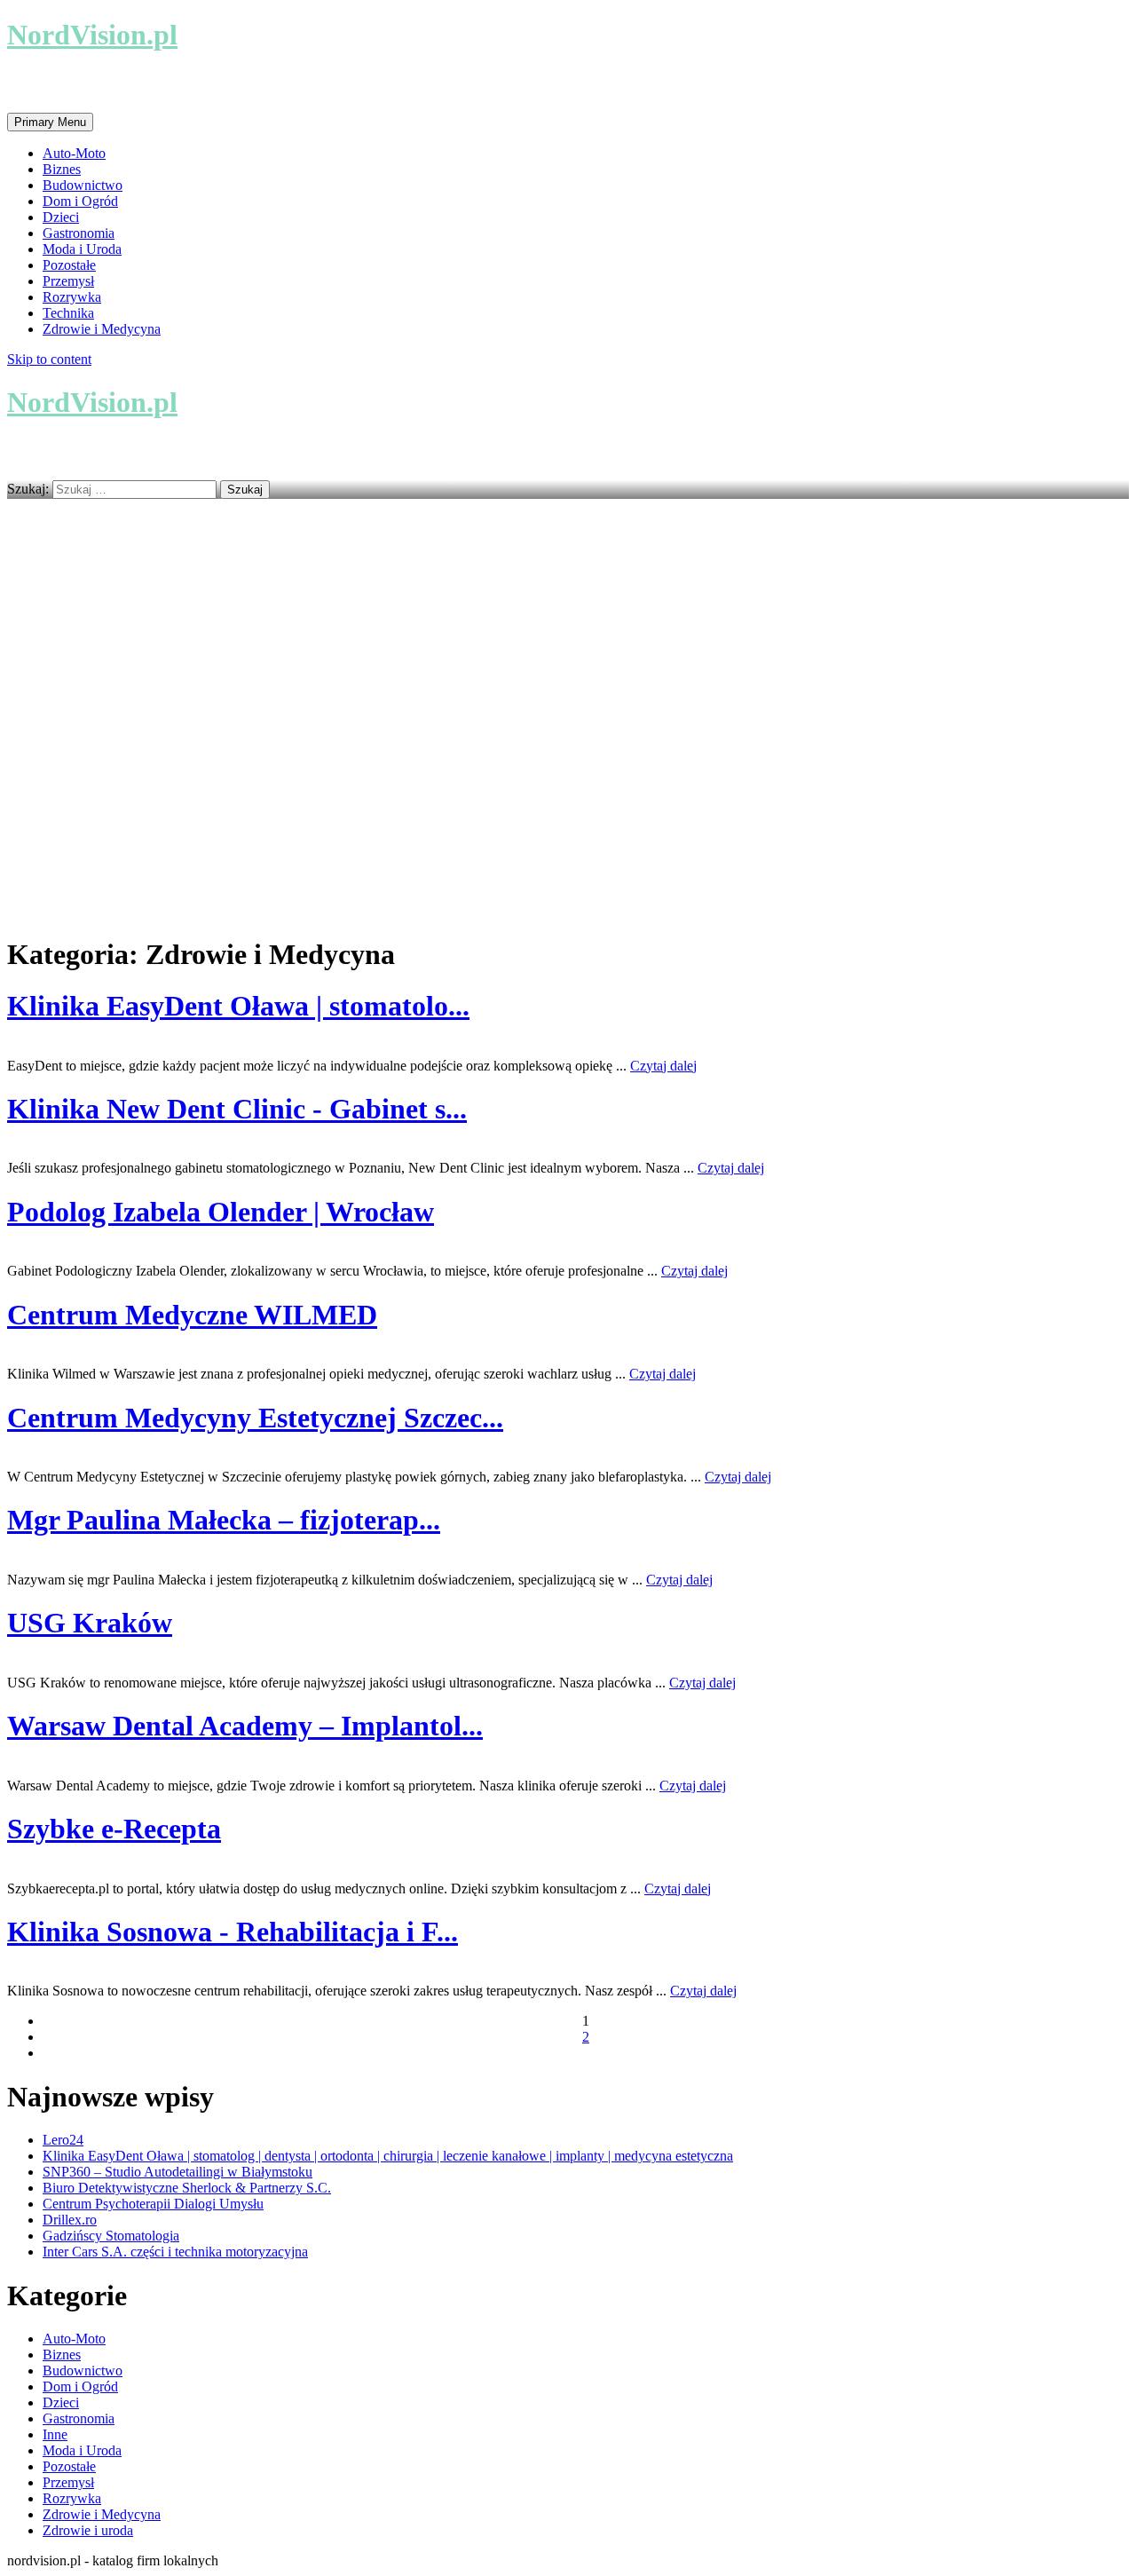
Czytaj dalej (663, 1066)
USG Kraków (90, 1623)
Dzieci (61, 217)
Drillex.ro (70, 2220)
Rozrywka (72, 297)
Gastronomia (79, 233)
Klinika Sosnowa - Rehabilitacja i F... (233, 1932)
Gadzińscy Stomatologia (111, 2236)
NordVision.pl (92, 35)
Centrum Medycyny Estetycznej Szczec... (255, 1418)
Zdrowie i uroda (88, 2530)
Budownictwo (83, 185)
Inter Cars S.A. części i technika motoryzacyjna (175, 2252)
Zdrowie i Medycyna (102, 329)
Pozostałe (69, 265)
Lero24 (63, 2140)
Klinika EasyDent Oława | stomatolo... (238, 1006)
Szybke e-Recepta (114, 1829)
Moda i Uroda (82, 249)
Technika (68, 313)
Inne (55, 2434)
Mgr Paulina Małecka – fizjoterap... (224, 1520)
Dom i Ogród (80, 201)
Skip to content (49, 359)
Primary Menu (50, 122)
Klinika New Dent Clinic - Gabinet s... (237, 1109)
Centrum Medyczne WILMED (192, 1315)
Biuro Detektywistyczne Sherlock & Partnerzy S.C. (187, 2188)
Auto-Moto (74, 153)
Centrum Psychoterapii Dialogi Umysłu (153, 2204)
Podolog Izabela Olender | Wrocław (221, 1212)
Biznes (62, 169)
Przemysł (68, 281)
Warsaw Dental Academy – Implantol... (245, 1726)
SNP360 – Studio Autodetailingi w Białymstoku (177, 2172)
